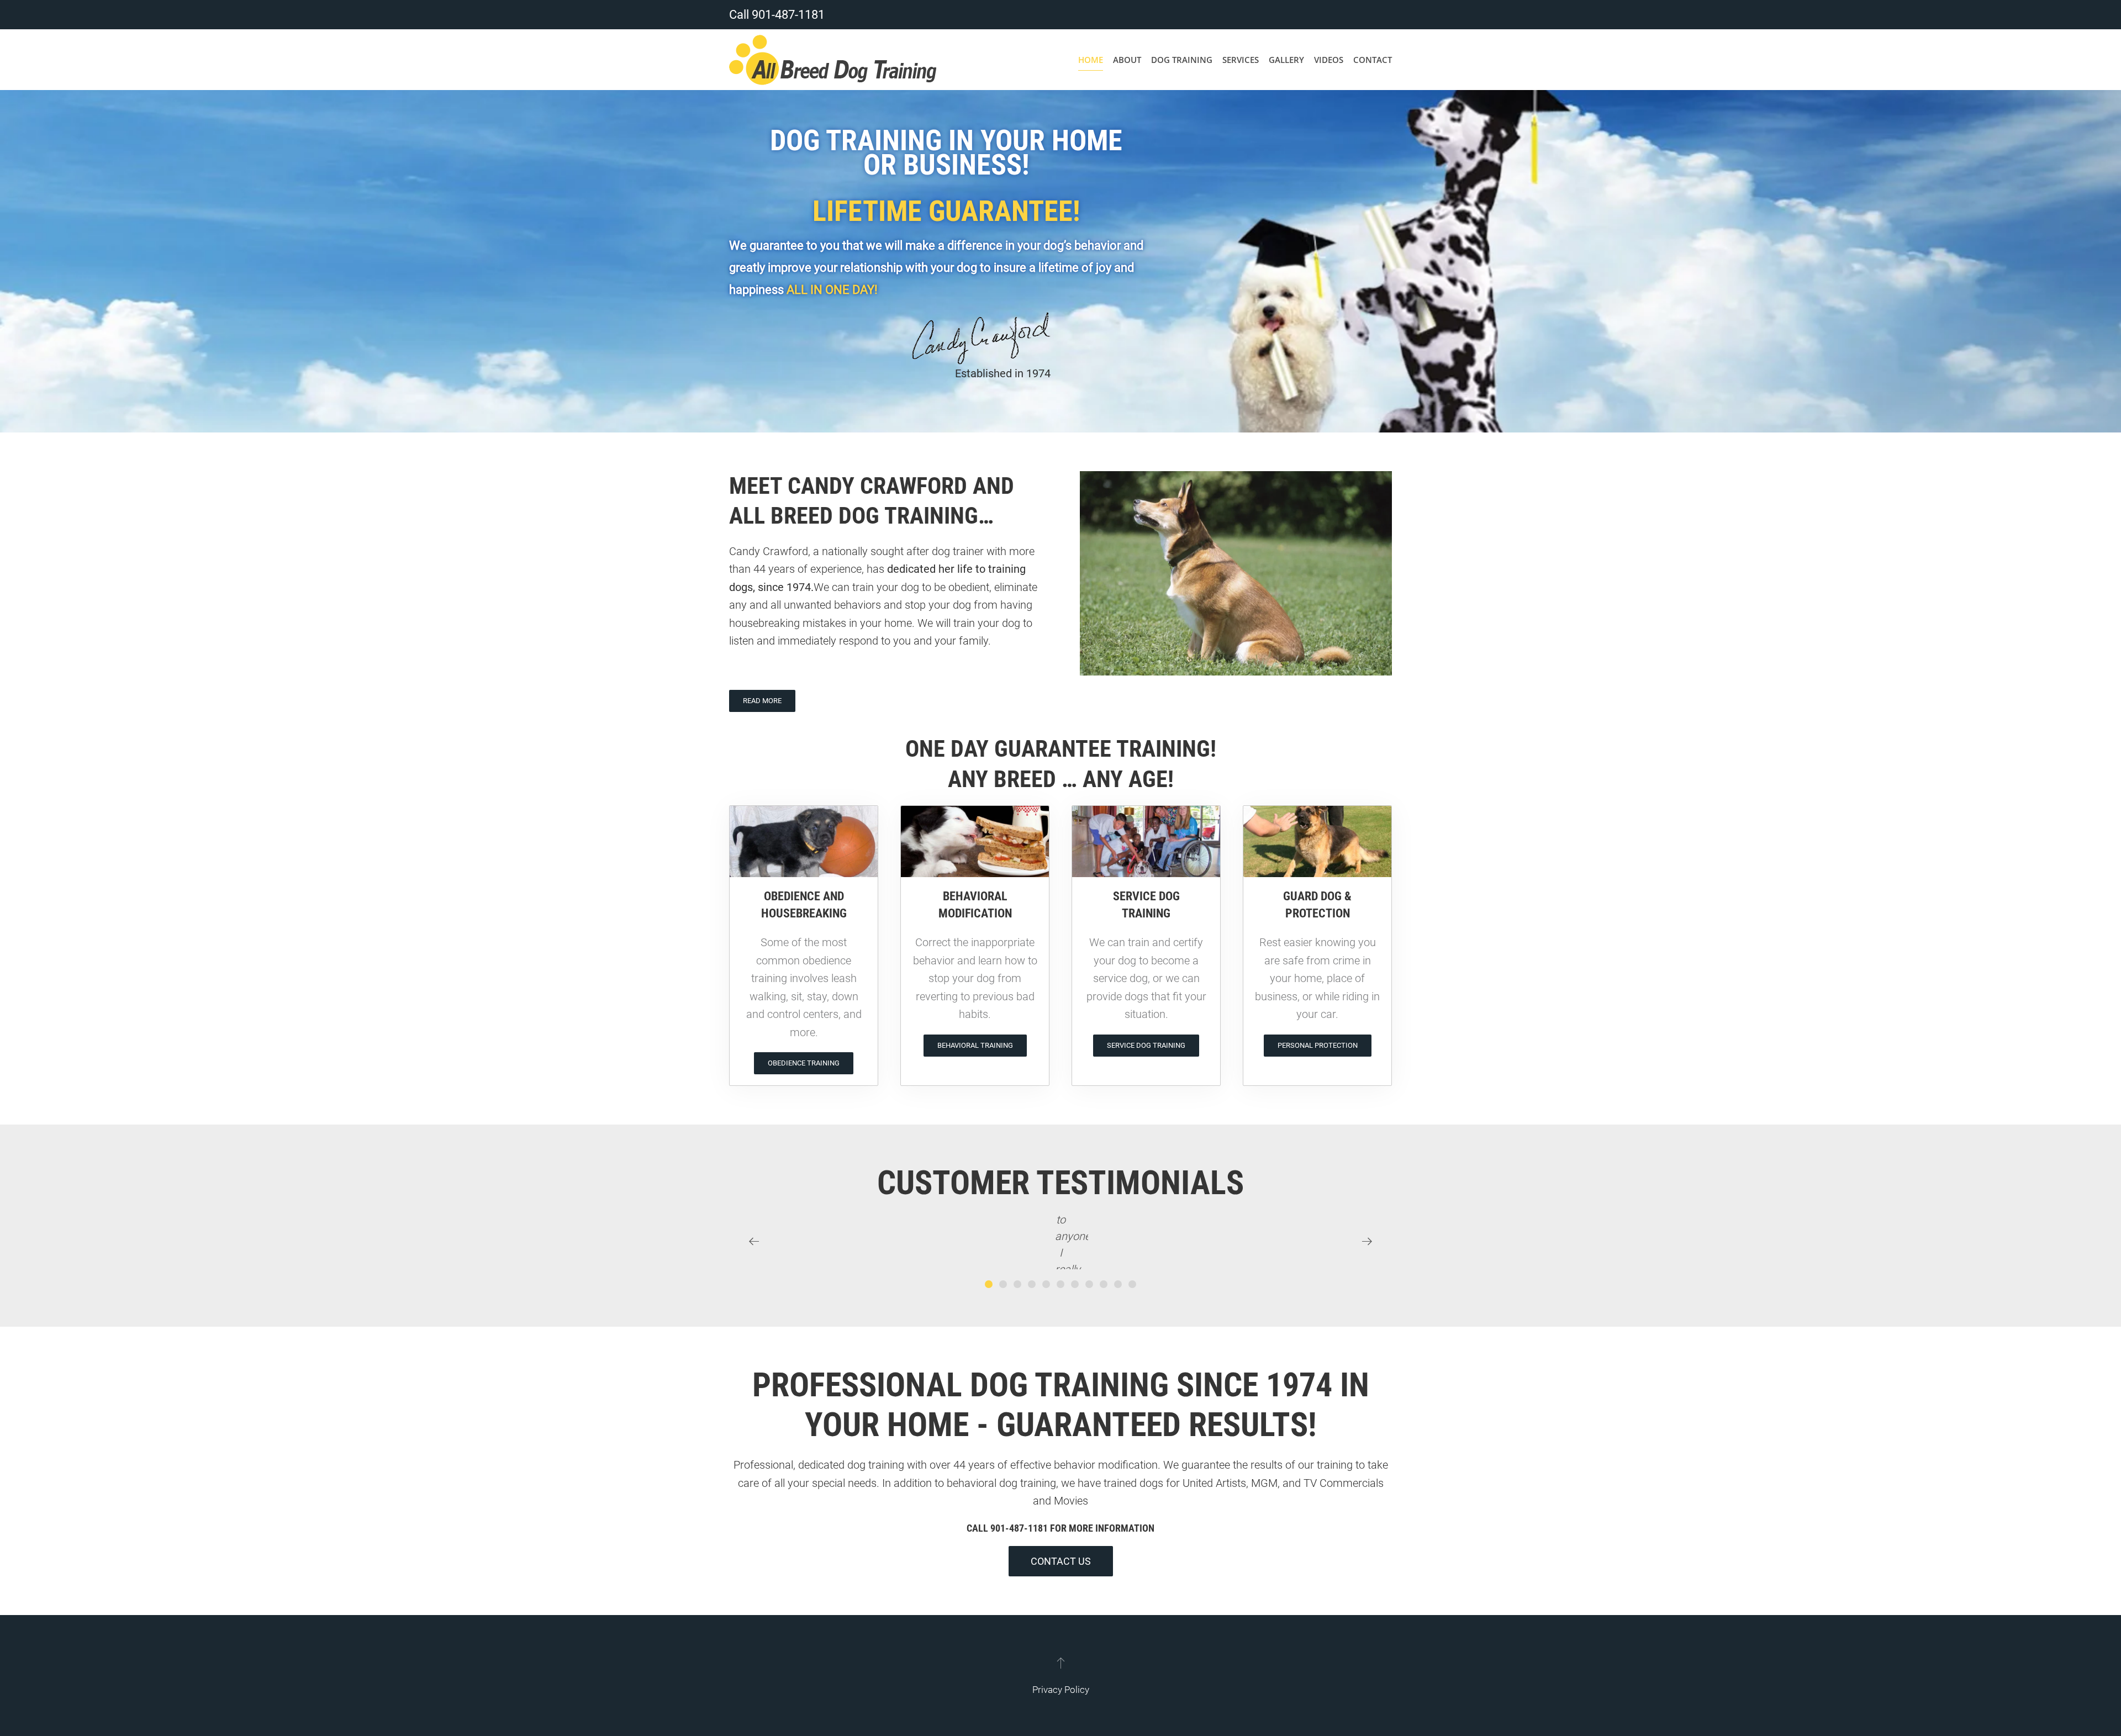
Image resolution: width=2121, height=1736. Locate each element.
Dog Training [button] (1182, 60)
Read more (762, 701)
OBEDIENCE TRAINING (804, 1063)
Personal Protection (1318, 1045)
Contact (1373, 60)
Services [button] (1241, 60)
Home (1091, 60)
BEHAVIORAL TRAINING (975, 1045)
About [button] (1127, 60)
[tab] (989, 1284)
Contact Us (1061, 1561)
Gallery (1286, 60)
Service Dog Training (1146, 1045)
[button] (754, 1242)
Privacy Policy (1061, 1690)
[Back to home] (833, 60)
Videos (1329, 60)
